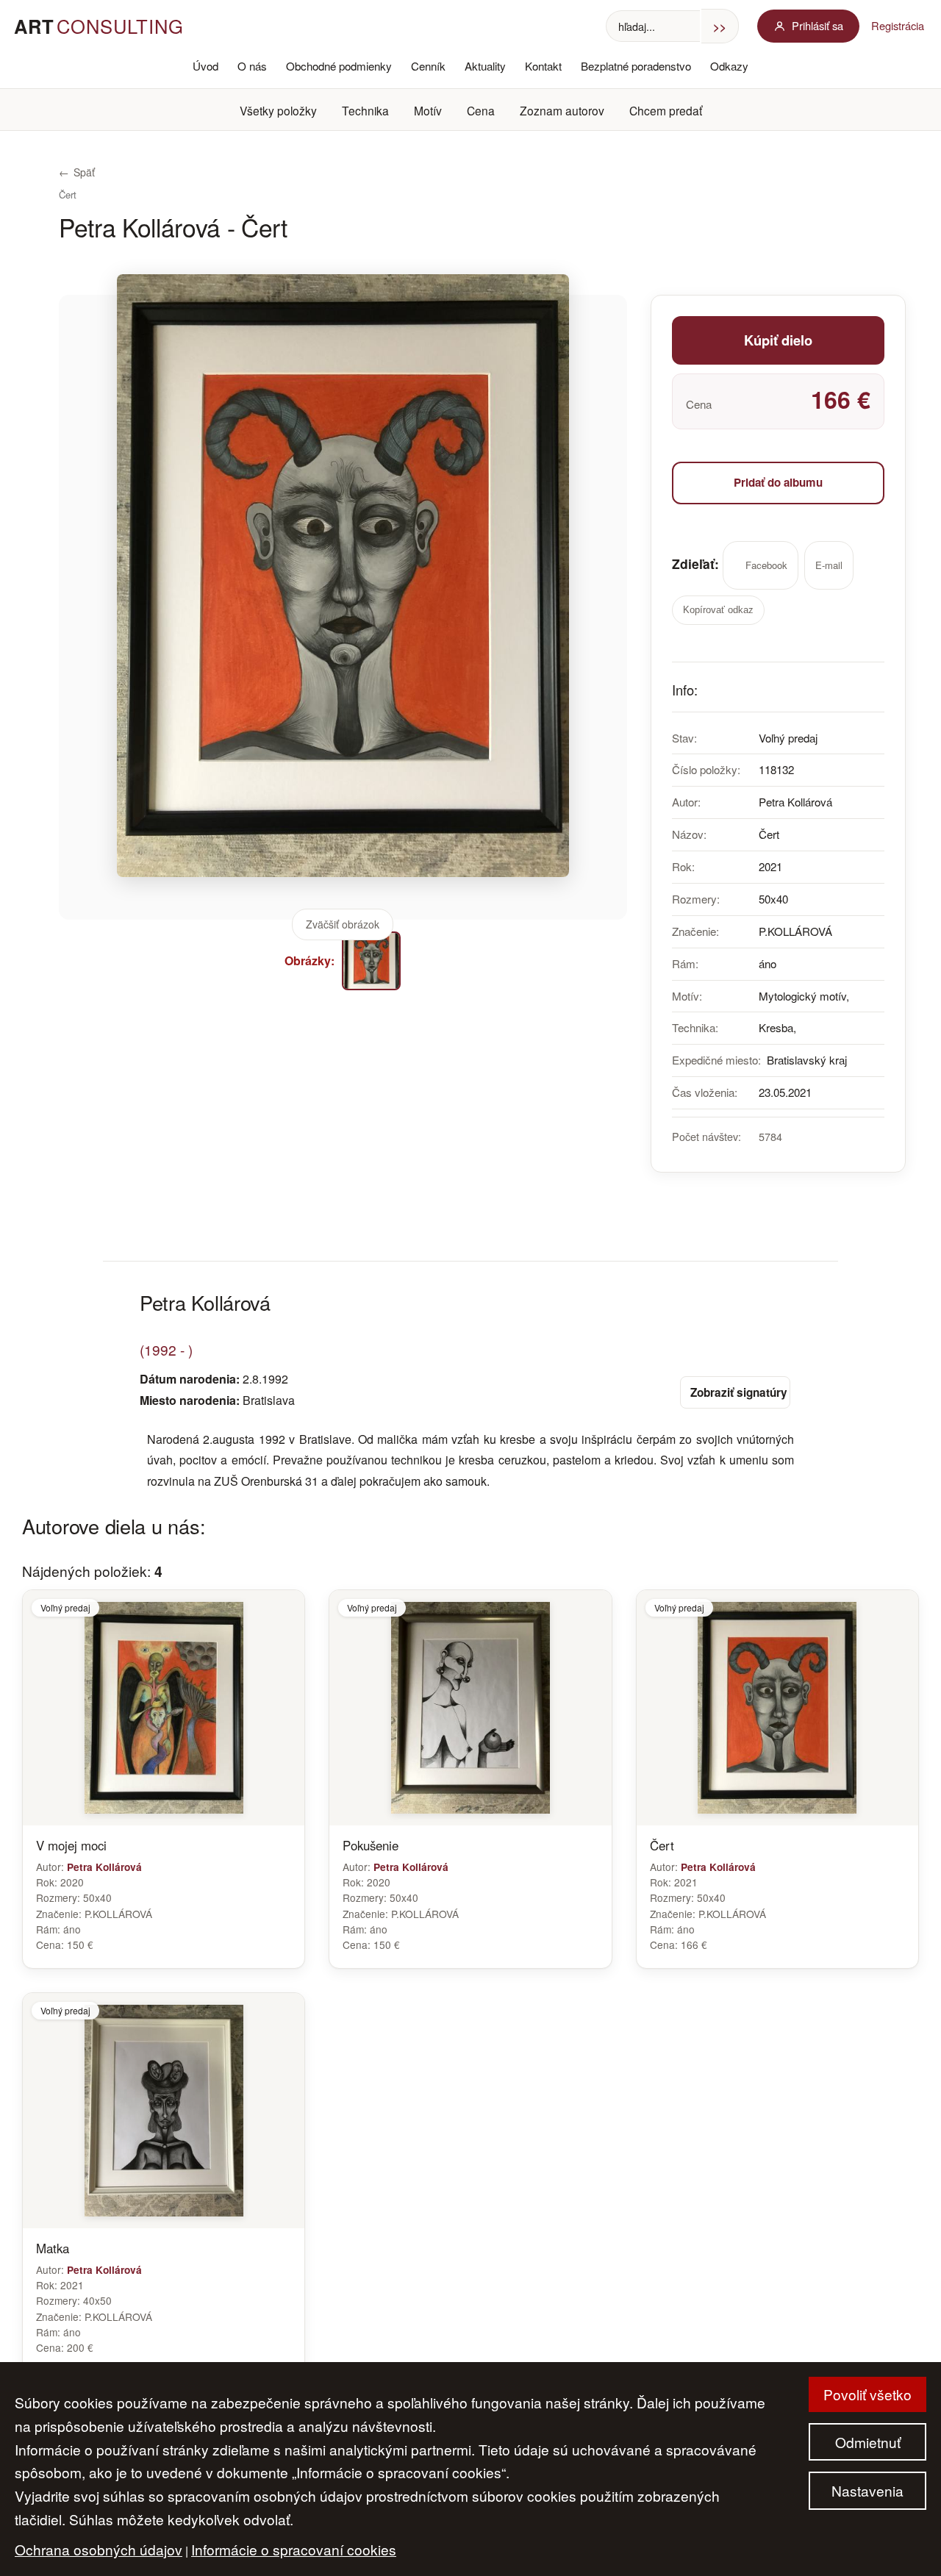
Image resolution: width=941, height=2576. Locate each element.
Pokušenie (371, 1845)
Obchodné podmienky (339, 66)
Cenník (428, 66)
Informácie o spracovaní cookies (294, 2549)
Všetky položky (278, 110)
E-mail (829, 565)
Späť (77, 172)
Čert (662, 1845)
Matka (53, 2248)
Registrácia (898, 25)
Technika (365, 110)
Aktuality (485, 66)
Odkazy (729, 66)
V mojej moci (71, 1845)
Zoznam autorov (562, 110)
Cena (481, 110)
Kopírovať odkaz (718, 610)
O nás (252, 66)
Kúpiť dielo (778, 340)
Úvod (205, 66)
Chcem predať (666, 110)
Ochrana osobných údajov (99, 2549)
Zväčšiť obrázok (343, 924)
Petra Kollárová (104, 1867)
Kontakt (543, 66)
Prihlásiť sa (817, 25)
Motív (428, 110)
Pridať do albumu (778, 482)
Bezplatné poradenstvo (636, 66)
